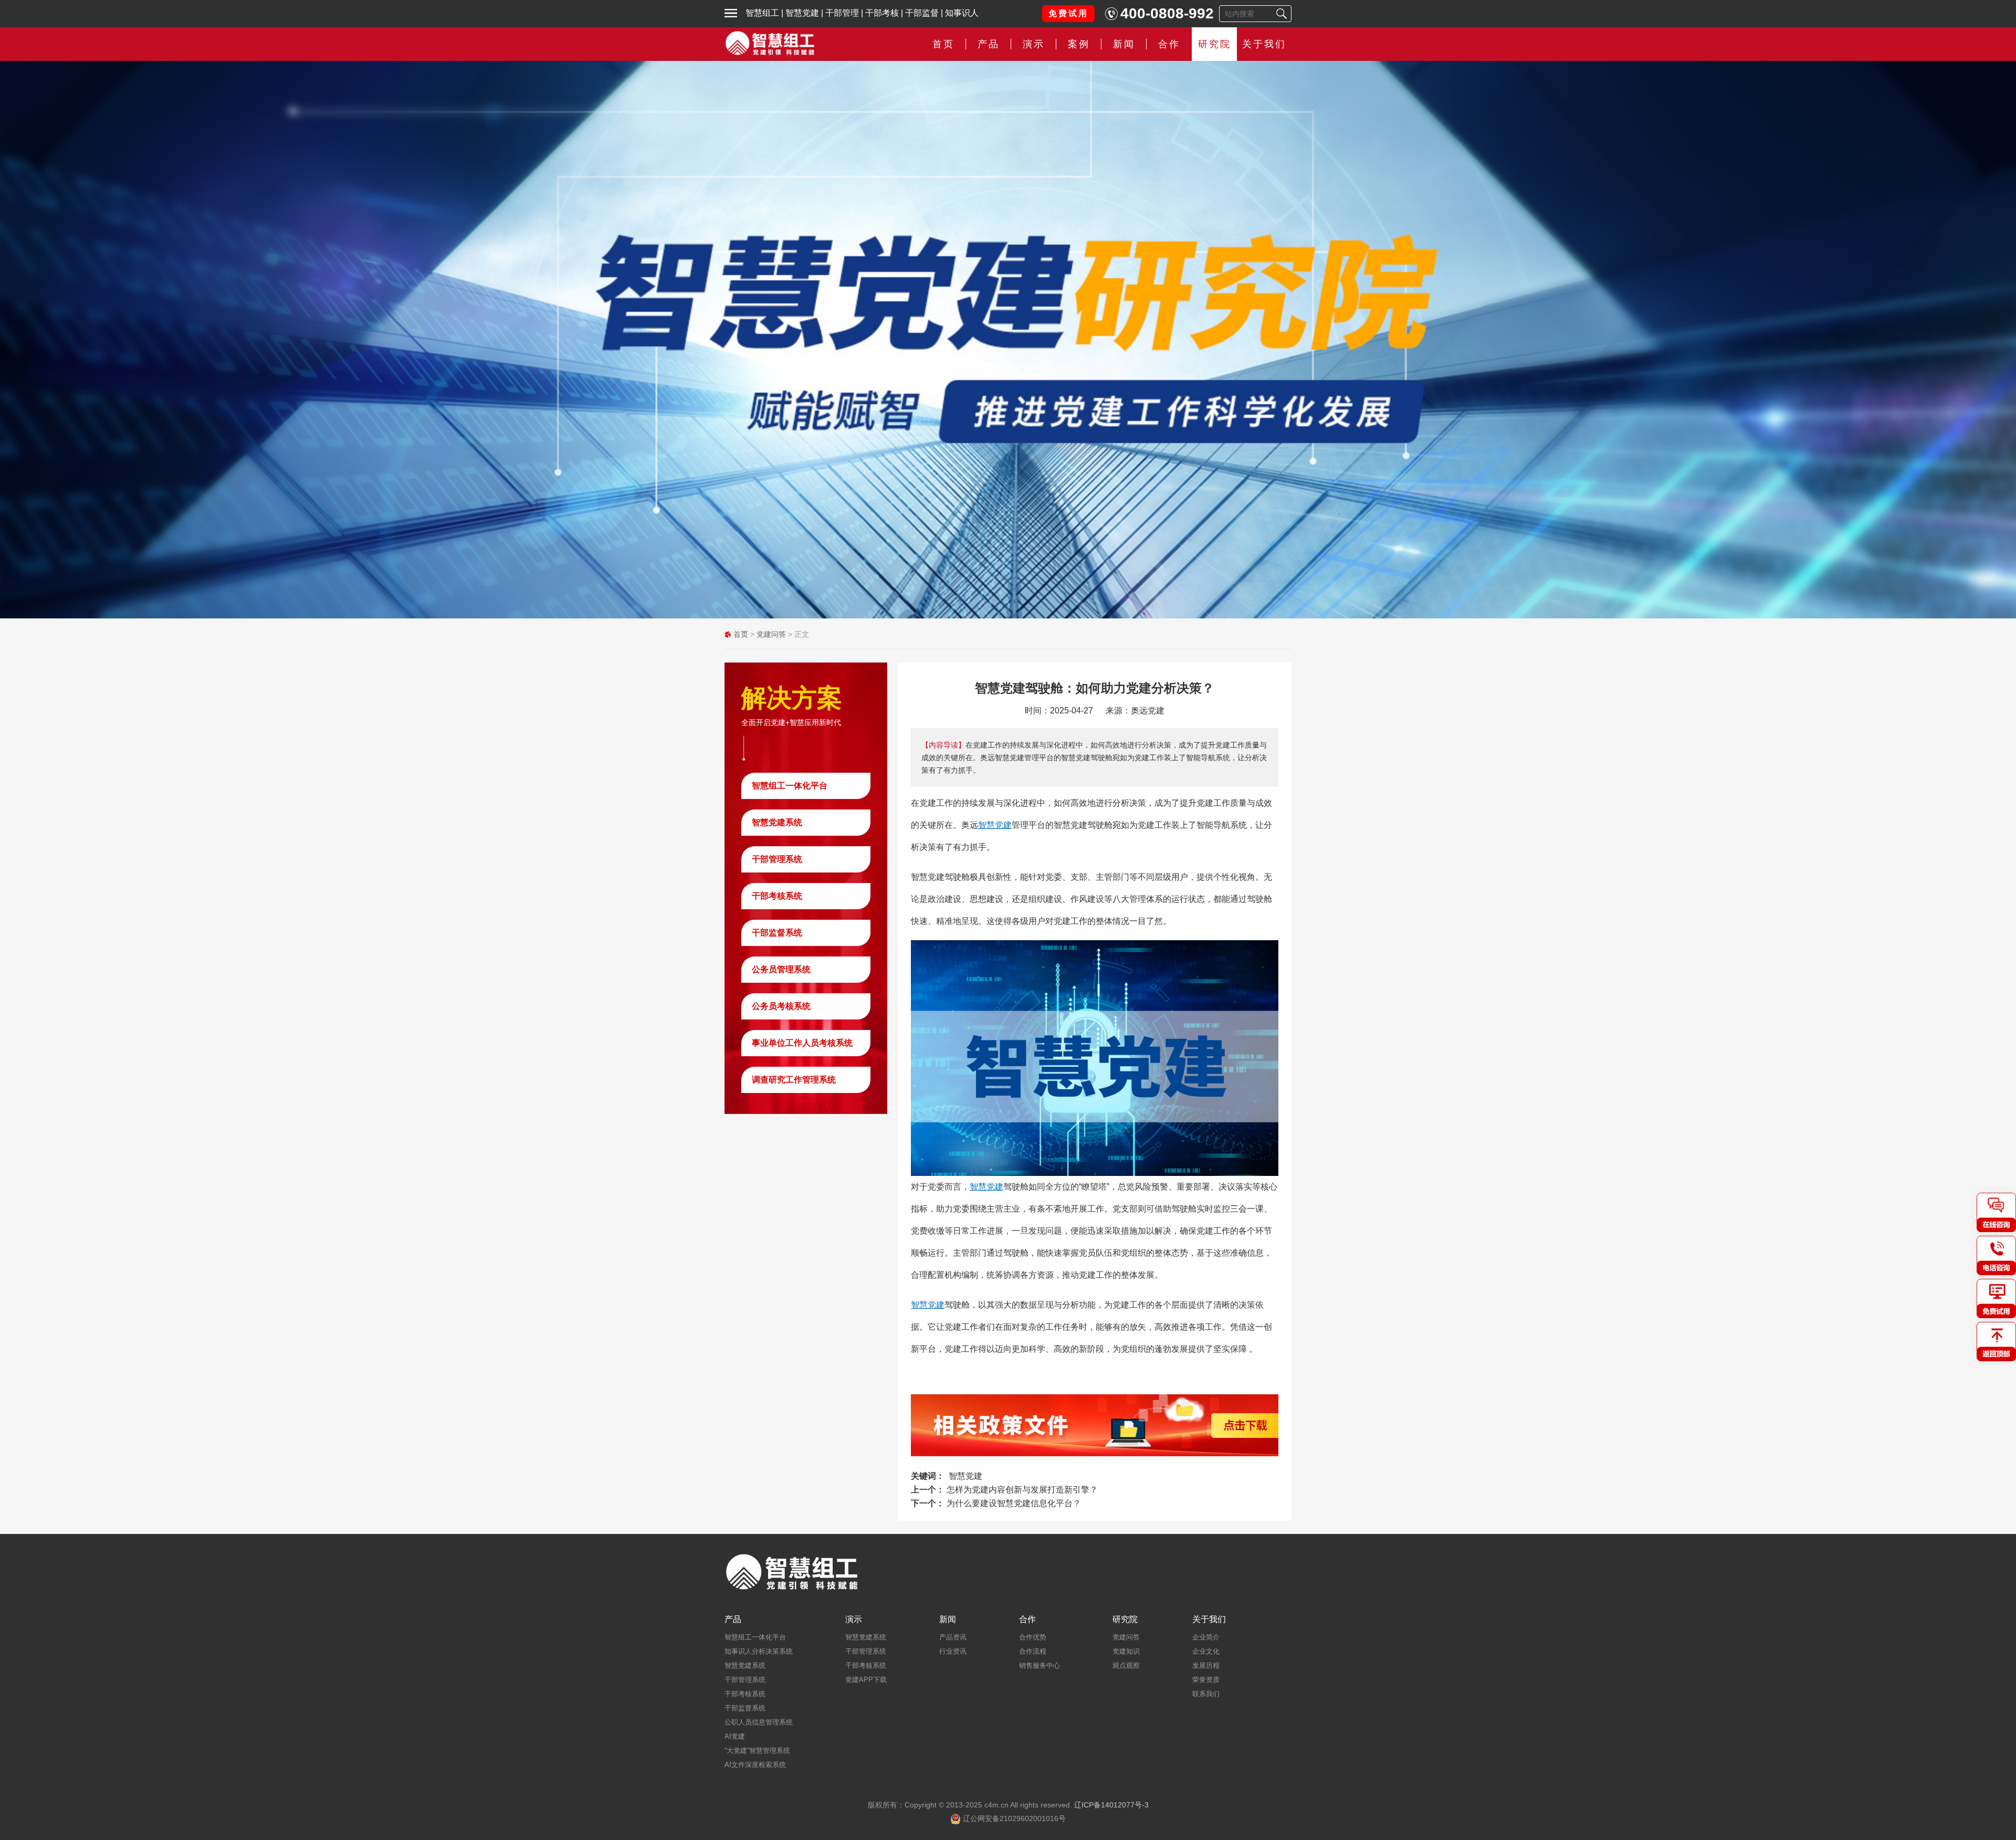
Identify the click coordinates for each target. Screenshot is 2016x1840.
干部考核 (882, 13)
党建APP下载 (866, 1680)
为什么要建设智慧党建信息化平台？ (1014, 1503)
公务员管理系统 (781, 969)
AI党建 (735, 1736)
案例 (1079, 44)
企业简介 (1206, 1637)
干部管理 (842, 13)
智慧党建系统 (777, 822)
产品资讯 (953, 1637)
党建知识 (1126, 1651)
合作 (1169, 44)
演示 (854, 1620)
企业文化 (1206, 1651)
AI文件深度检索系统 (755, 1765)
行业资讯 (953, 1651)
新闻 (1124, 44)
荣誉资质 (1206, 1680)
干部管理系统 (777, 859)
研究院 (1215, 44)
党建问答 (771, 634)
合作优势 (1033, 1637)
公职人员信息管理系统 (759, 1722)
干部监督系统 (777, 933)
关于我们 (1264, 44)
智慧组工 (762, 13)
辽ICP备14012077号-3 (1111, 1805)
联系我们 (1206, 1694)
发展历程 (1206, 1665)
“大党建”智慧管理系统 (757, 1750)
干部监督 (922, 13)
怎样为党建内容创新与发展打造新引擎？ (1022, 1490)
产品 (733, 1620)
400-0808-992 (1167, 13)
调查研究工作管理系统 (794, 1080)
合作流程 (1033, 1651)
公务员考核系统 (781, 1006)
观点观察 (1126, 1665)
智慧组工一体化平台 (790, 786)
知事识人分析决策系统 (759, 1651)
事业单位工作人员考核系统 (802, 1043)
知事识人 (962, 13)
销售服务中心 (1039, 1665)
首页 (943, 44)
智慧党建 (802, 13)
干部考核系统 (777, 896)
